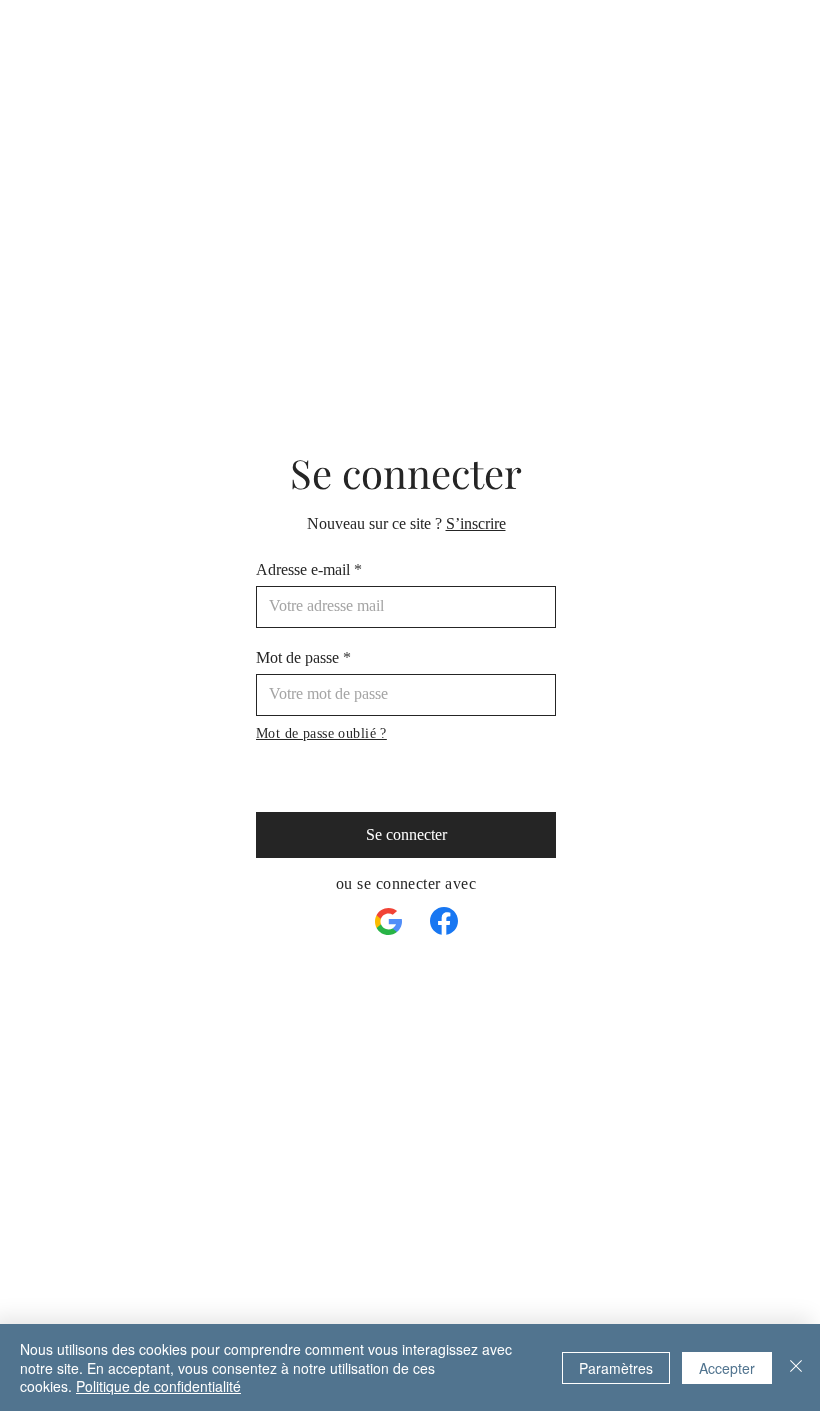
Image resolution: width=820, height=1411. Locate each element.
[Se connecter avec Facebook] (444, 921)
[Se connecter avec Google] (389, 922)
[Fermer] (796, 1367)
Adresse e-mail (303, 570)
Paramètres (616, 1368)
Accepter (727, 1368)
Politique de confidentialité (158, 1386)
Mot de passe (297, 658)
